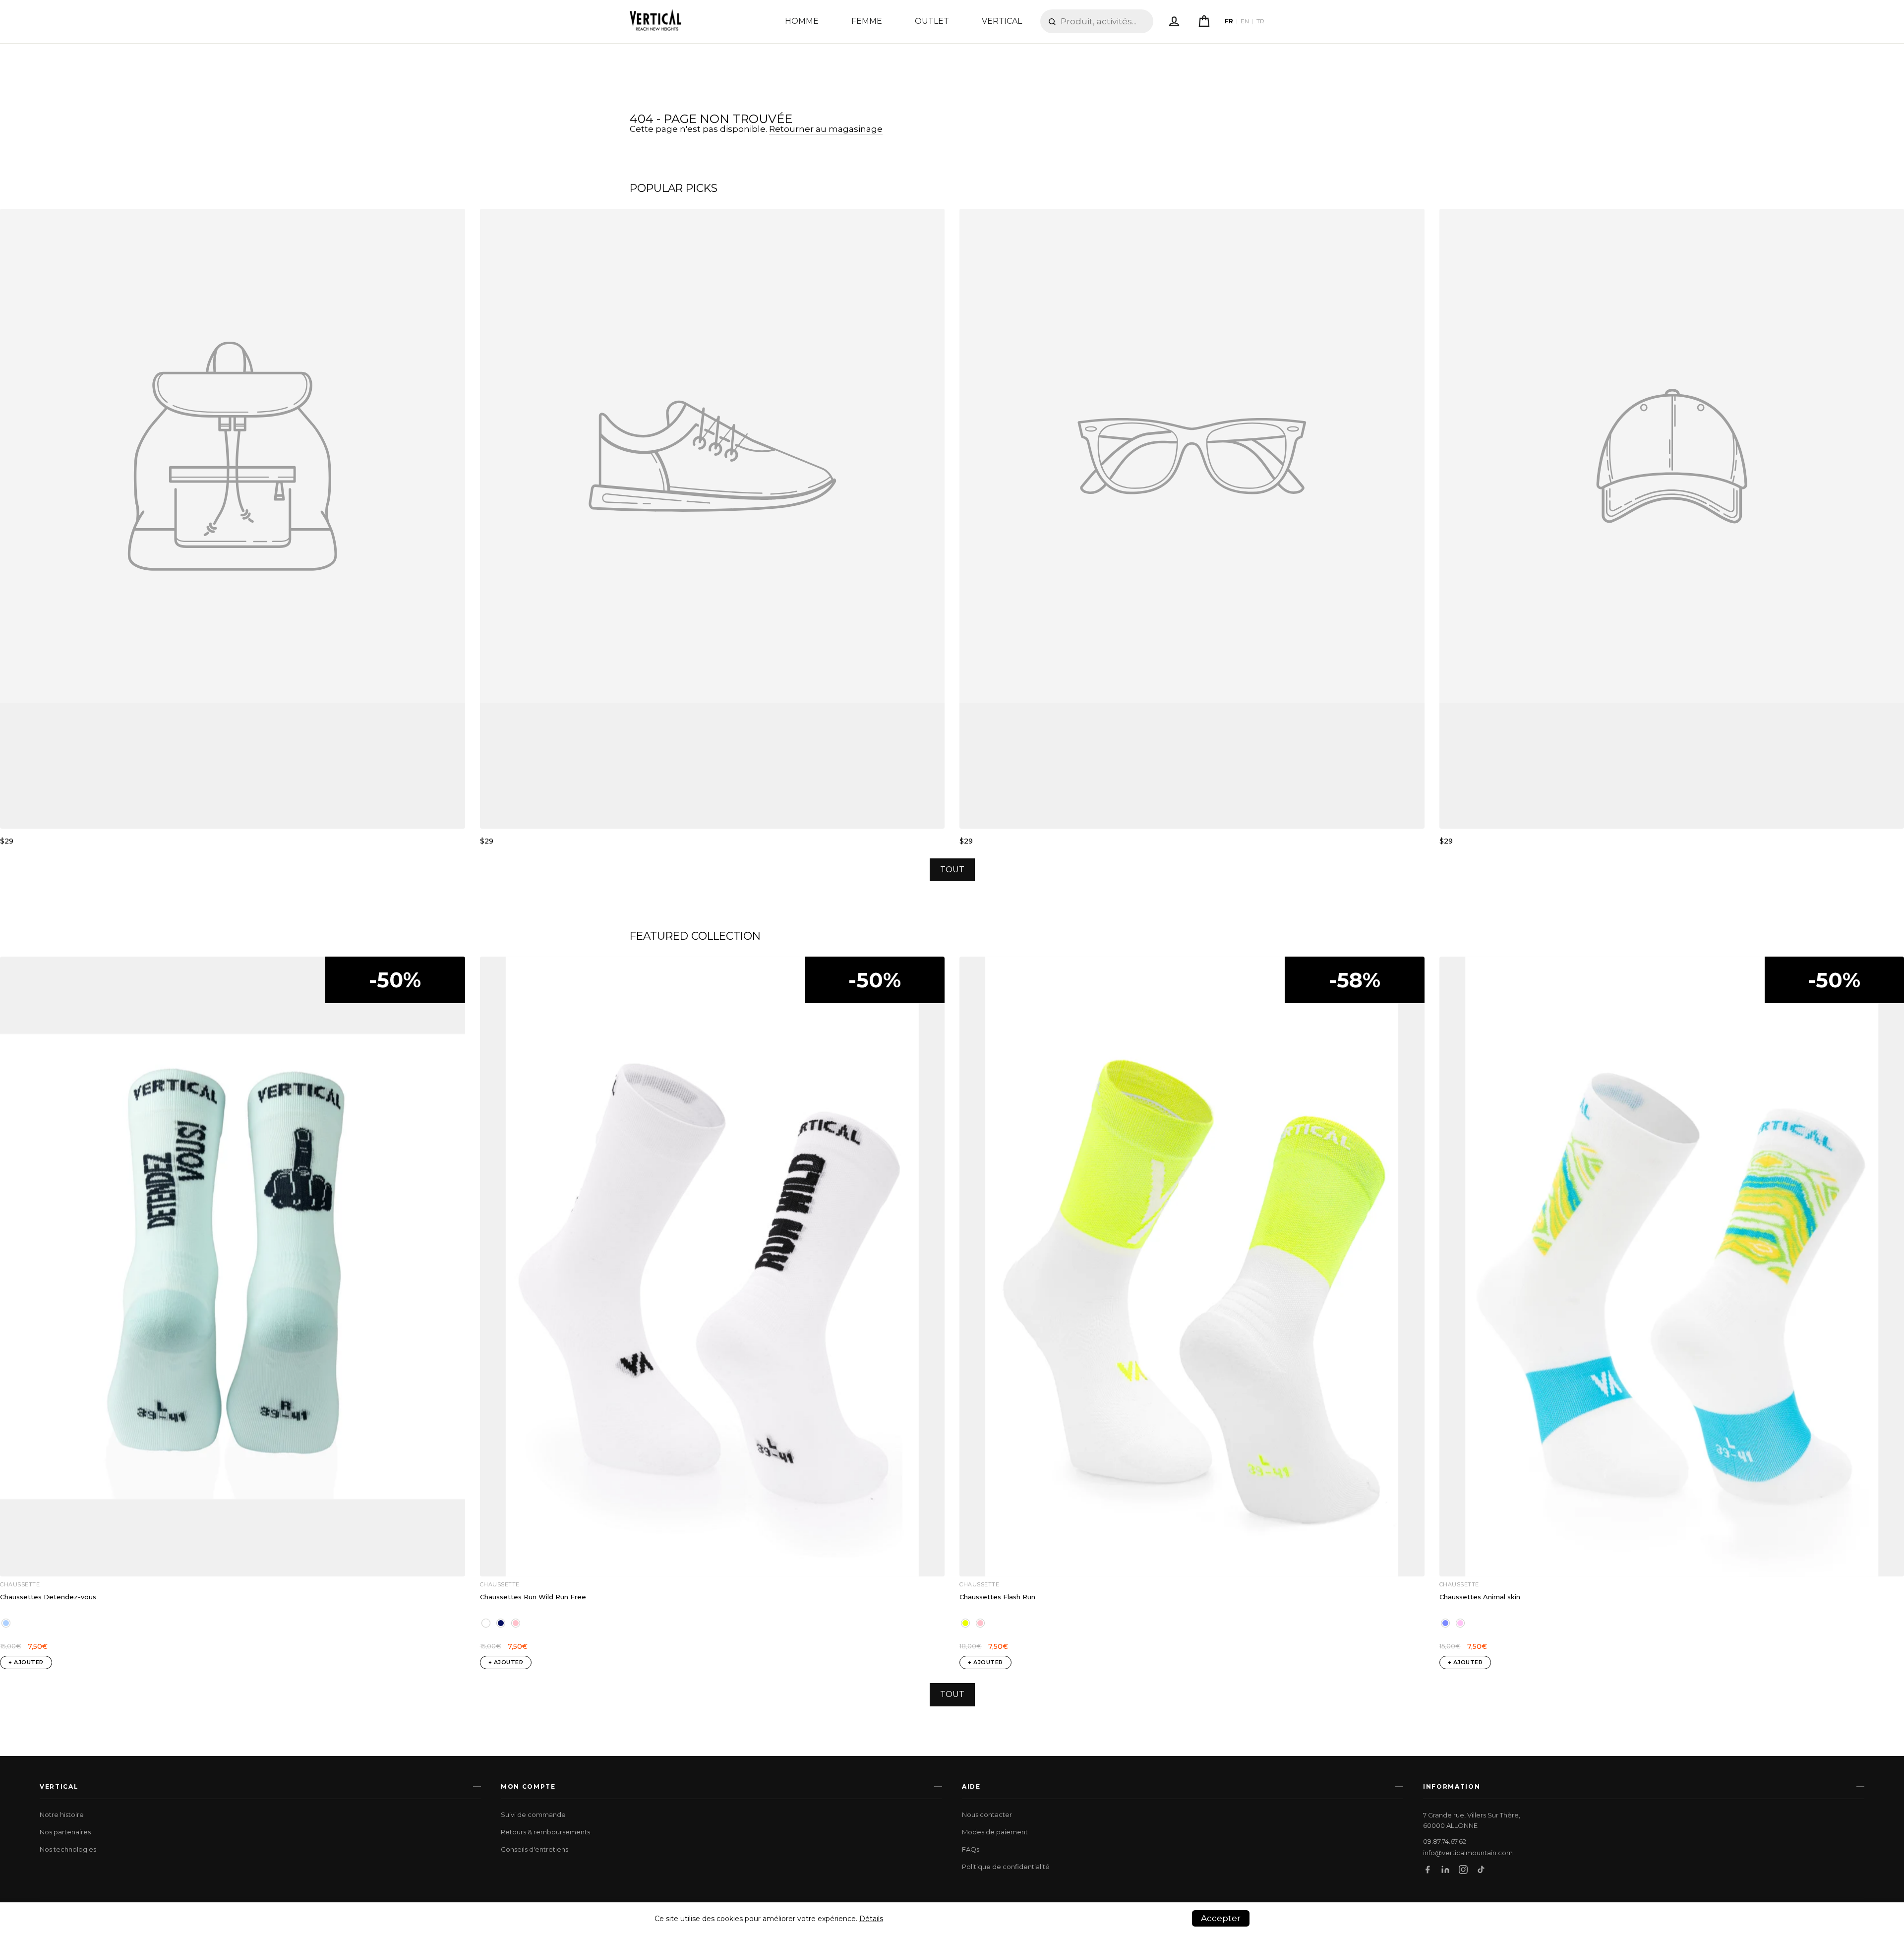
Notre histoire (62, 1814)
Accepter (1221, 1918)
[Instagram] (1463, 1870)
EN (1245, 21)
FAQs (971, 1849)
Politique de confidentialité (1006, 1867)
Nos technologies (68, 1849)
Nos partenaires (65, 1832)
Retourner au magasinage (826, 129)
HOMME (802, 21)
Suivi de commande (533, 1814)
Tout (952, 870)
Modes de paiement (995, 1832)
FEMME (867, 21)
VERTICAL (1002, 21)
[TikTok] (1481, 1870)
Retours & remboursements (545, 1832)
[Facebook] (1428, 1870)
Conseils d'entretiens (535, 1849)
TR (1260, 21)
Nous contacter (987, 1814)
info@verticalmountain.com (1468, 1853)
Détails (871, 1919)
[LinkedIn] (1445, 1870)
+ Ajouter (26, 1662)
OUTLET (932, 21)
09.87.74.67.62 (1445, 1842)
